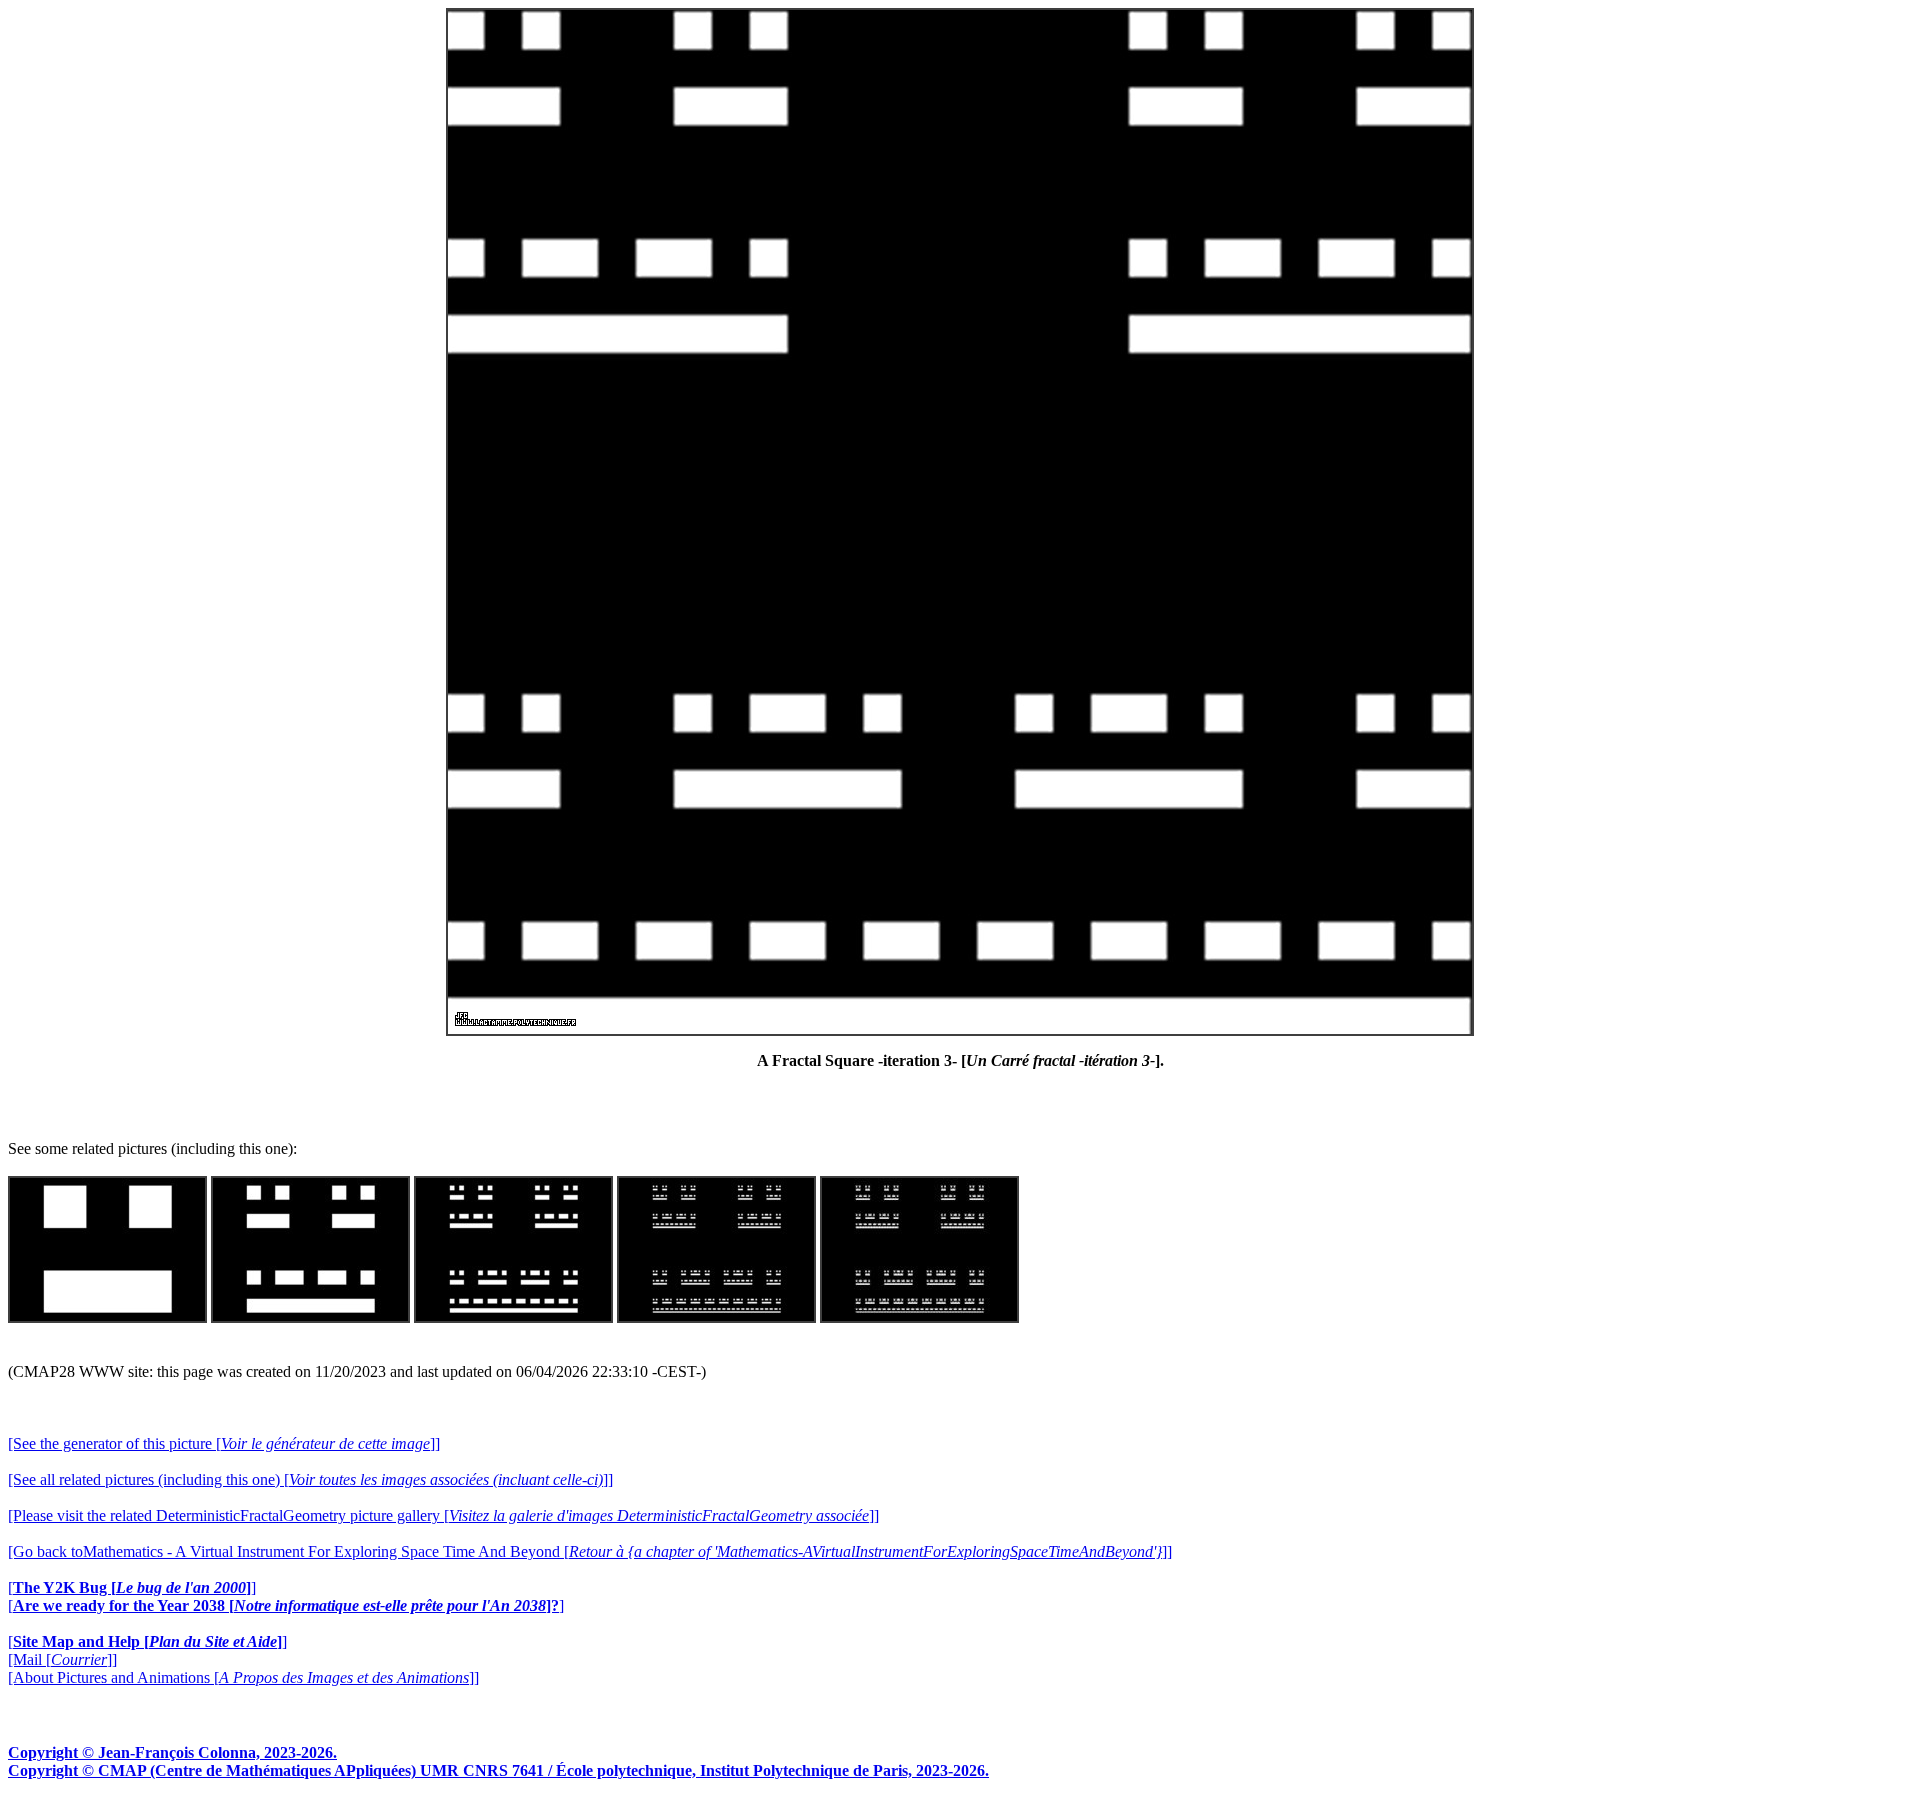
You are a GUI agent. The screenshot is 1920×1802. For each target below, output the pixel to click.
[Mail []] (62, 1659)
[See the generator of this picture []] (224, 1443)
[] (132, 1587)
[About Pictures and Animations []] (243, 1677)
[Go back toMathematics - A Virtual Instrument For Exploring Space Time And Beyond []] (590, 1551)
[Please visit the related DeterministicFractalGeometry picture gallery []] (443, 1515)
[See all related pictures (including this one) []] (310, 1479)
